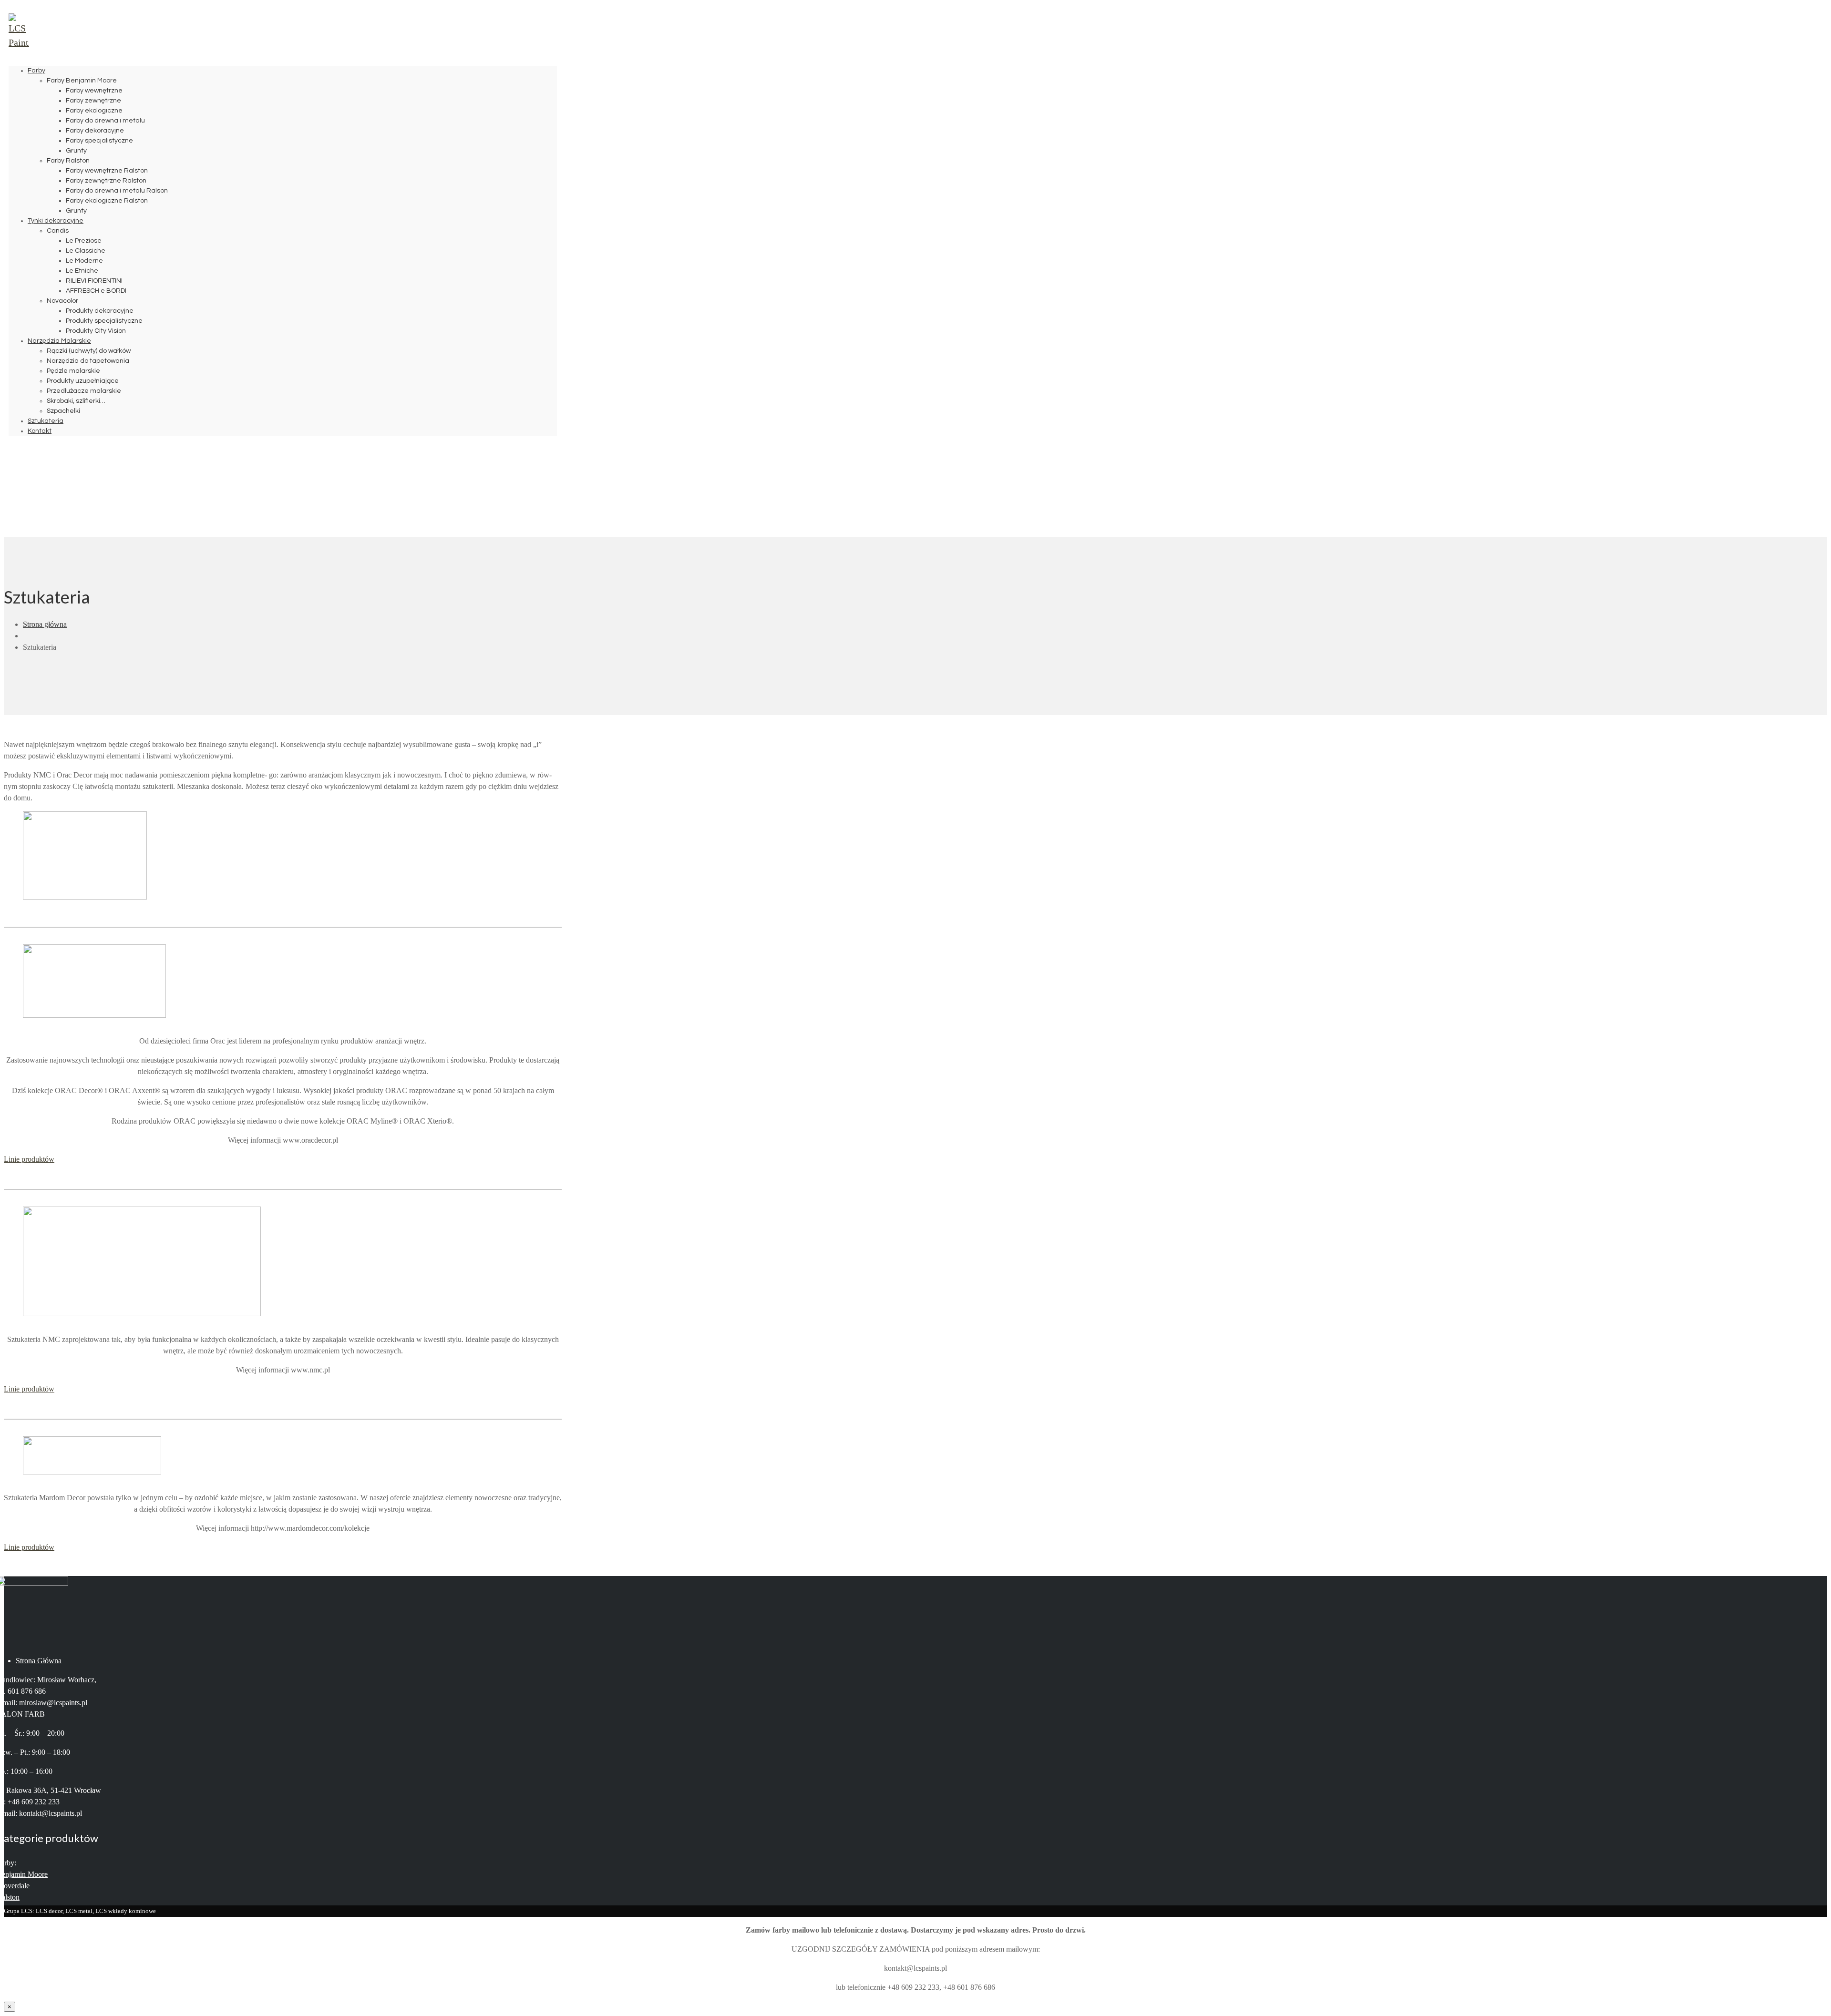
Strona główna (45, 624)
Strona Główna (39, 1661)
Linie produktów (29, 1159)
